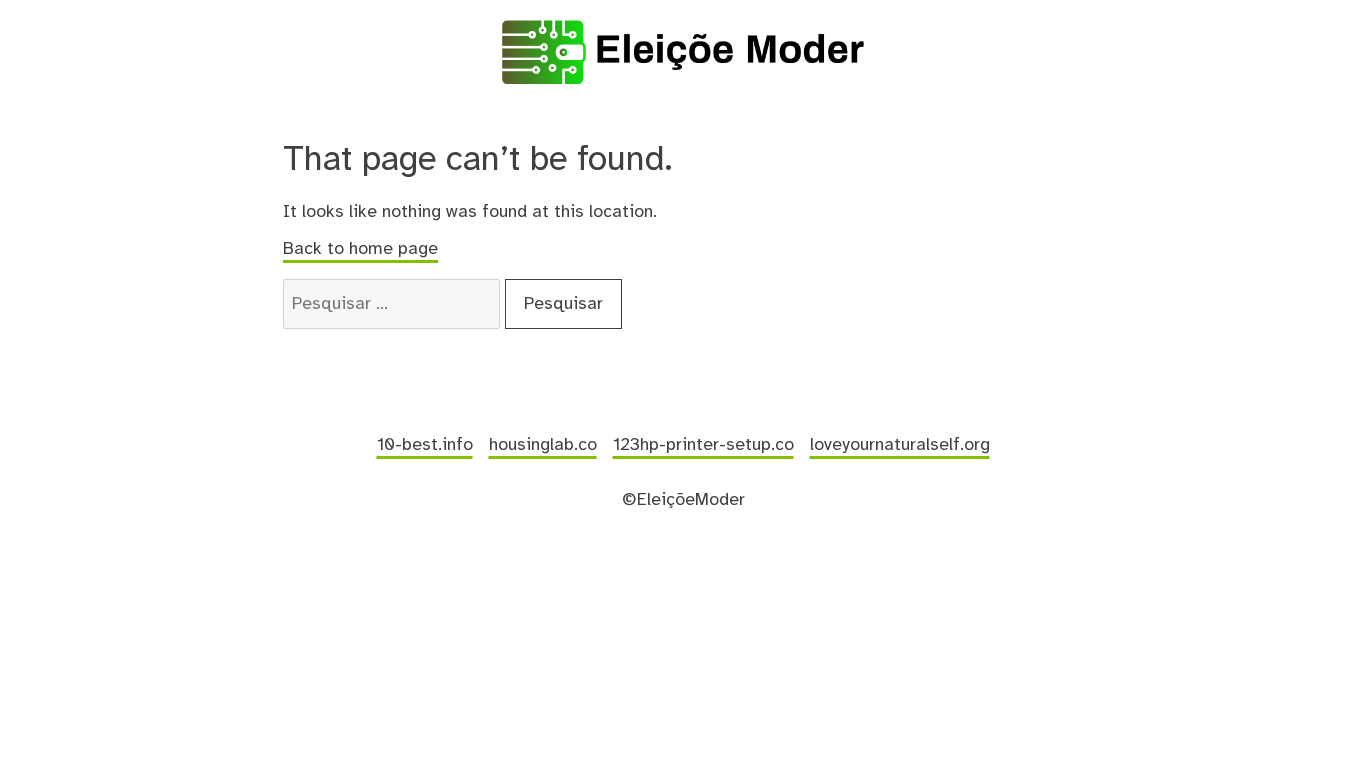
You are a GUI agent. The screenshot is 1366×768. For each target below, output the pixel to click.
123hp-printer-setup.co (703, 445)
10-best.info (425, 445)
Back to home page (360, 249)
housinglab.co (543, 445)
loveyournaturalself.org (900, 445)
